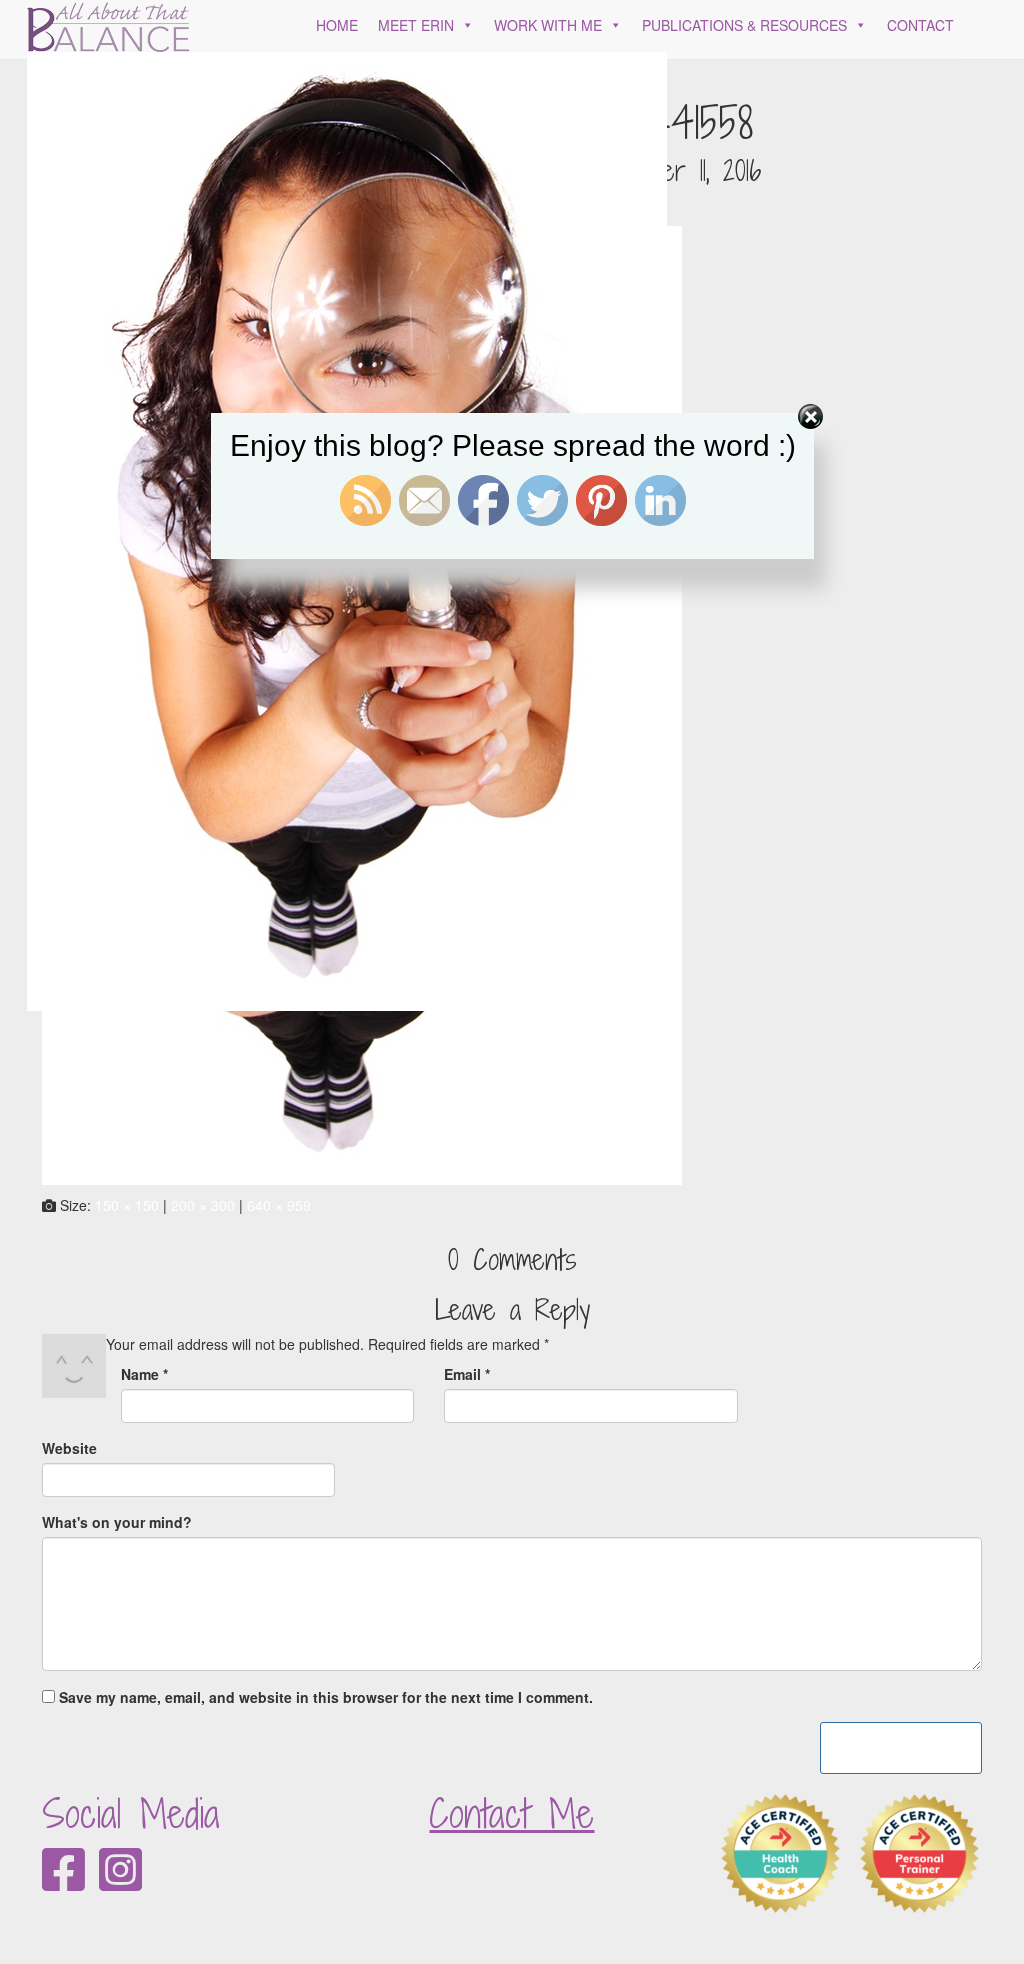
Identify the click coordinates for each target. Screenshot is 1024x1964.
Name (144, 1374)
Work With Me (548, 25)
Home (337, 25)
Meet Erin (416, 25)
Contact (920, 25)
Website (69, 1448)
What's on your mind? (117, 1522)
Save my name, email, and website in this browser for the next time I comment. (326, 1697)
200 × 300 (203, 1205)
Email (467, 1374)
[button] (464, 25)
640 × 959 (279, 1205)
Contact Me (511, 1813)
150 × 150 (127, 1205)
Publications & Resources (744, 25)
